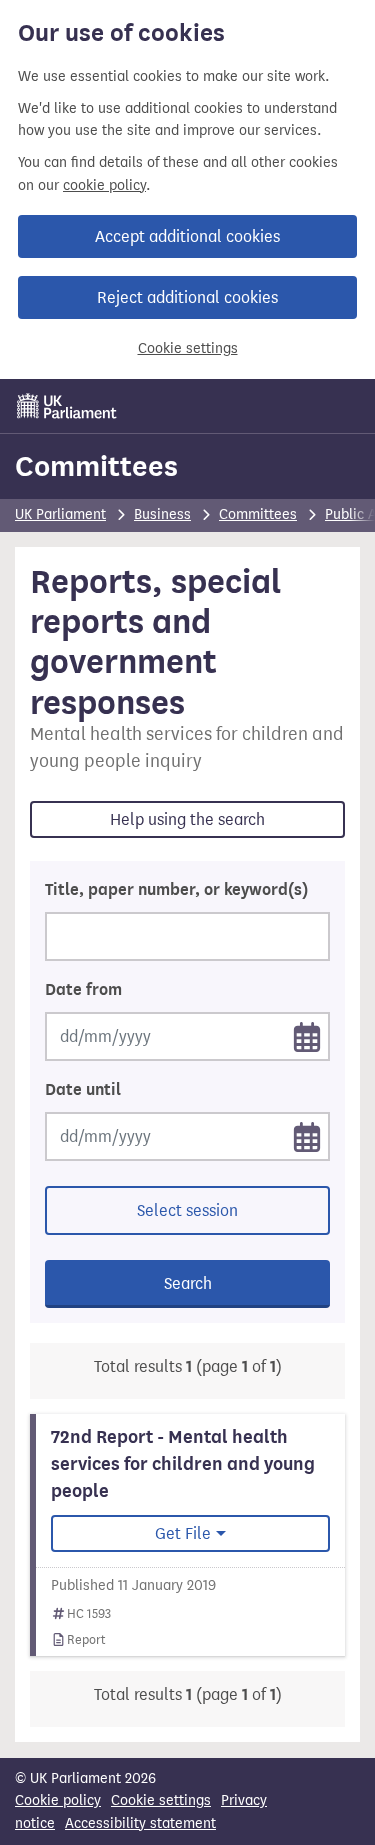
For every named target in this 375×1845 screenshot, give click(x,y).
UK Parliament (60, 514)
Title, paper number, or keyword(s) (176, 890)
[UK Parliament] (67, 406)
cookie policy (104, 185)
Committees (96, 466)
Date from (83, 990)
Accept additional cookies (187, 236)
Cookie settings (188, 348)
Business (162, 514)
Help (187, 819)
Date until (83, 1090)
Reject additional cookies (187, 297)
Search (188, 1283)
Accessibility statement (140, 1823)
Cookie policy (58, 1800)
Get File (183, 1533)
